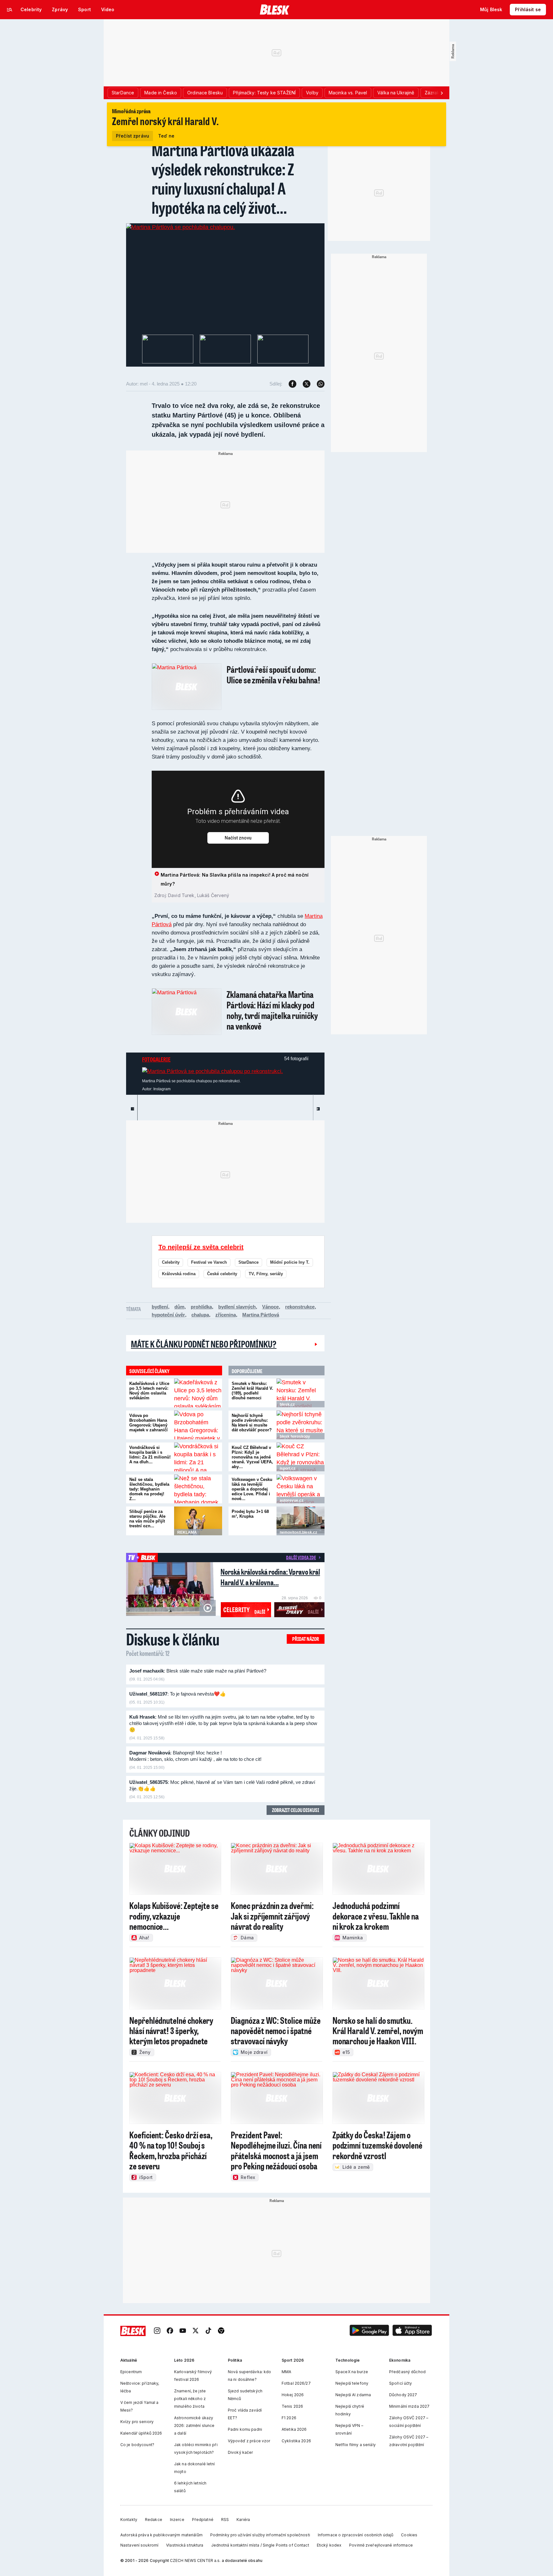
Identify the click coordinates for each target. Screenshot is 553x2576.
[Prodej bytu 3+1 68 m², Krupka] (301, 1521)
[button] (369, 2331)
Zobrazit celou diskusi (296, 1810)
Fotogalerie (156, 1059)
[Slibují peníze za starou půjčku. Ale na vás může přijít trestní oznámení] (198, 1521)
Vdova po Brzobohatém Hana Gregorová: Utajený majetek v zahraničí (148, 1423)
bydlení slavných (237, 1307)
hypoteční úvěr (168, 1315)
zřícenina (226, 1315)
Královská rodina (179, 1274)
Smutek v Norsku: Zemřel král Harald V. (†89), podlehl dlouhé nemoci (252, 1391)
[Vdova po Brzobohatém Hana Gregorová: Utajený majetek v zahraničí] (198, 1425)
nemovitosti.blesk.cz (298, 1532)
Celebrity (171, 1262)
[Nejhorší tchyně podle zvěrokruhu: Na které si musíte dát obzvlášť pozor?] (301, 1425)
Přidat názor (306, 1639)
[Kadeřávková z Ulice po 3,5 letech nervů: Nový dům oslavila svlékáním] (198, 1393)
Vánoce (270, 1307)
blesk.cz (287, 1404)
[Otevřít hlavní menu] (10, 10)
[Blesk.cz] (275, 10)
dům (179, 1307)
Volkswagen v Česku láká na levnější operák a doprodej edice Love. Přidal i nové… (252, 1489)
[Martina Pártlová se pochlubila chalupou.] (180, 227)
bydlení (160, 1307)
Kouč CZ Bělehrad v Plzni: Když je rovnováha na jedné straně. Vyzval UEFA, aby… (252, 1457)
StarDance (248, 1262)
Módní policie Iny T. (290, 1262)
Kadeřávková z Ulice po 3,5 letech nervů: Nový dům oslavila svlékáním (149, 1391)
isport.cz (288, 1468)
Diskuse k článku (173, 1639)
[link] (157, 2331)
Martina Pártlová (261, 1315)
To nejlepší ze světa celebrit (201, 1247)
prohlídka (201, 1307)
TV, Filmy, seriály (266, 1274)
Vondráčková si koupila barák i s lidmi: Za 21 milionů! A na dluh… (150, 1455)
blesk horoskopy (295, 1436)
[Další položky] (442, 93)
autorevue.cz (292, 1500)
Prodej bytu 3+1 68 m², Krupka (250, 1514)
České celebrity (222, 1274)
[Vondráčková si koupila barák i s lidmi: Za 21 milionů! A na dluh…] (198, 1457)
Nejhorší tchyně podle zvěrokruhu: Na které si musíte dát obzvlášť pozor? (252, 1423)
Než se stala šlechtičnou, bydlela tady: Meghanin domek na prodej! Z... (149, 1489)
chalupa (200, 1315)
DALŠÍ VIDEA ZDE (301, 1557)
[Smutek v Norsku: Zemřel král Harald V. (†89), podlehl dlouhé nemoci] (301, 1393)
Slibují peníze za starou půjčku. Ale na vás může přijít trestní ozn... (147, 1519)
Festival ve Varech (209, 1262)
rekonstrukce (300, 1307)
